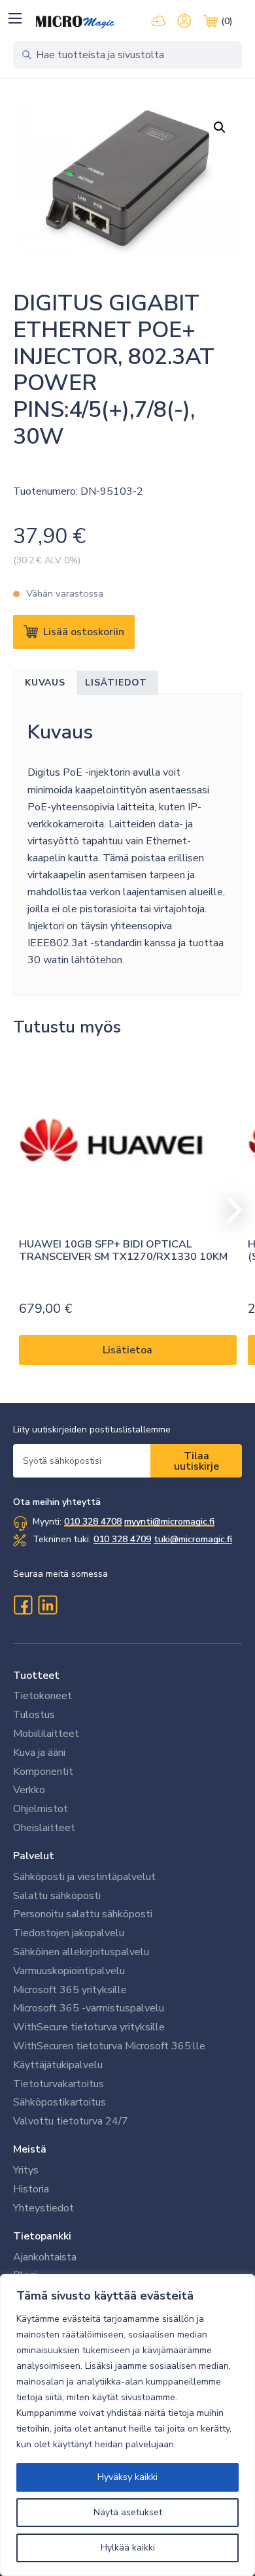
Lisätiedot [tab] (116, 683)
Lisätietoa (127, 1350)
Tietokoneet (42, 1696)
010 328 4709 (122, 1539)
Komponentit (43, 1772)
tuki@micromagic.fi (193, 1539)
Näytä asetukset (128, 2512)
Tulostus (34, 1715)
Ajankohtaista (45, 2257)
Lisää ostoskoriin (84, 632)
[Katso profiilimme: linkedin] (48, 1605)
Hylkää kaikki (128, 2548)
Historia (31, 2189)
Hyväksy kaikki (127, 2477)
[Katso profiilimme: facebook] (23, 1605)
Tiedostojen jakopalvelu (69, 1933)
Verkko (29, 1790)
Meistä (30, 2149)
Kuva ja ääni (39, 1753)
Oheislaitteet (44, 1828)
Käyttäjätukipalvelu (58, 2065)
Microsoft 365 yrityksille (70, 1990)
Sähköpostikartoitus (59, 2102)
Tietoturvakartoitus (59, 2084)
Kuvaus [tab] (45, 683)
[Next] (229, 1210)
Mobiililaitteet (46, 1734)
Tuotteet (36, 1676)
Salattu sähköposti (57, 1896)
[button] (15, 18)
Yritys (26, 2170)
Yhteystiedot (43, 2208)
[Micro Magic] (75, 22)
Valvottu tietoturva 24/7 (71, 2121)
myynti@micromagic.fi (169, 1522)
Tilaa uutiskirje (196, 1461)
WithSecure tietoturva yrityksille (89, 2027)
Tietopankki (42, 2236)
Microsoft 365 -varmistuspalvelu (89, 2008)
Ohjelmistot (41, 1809)
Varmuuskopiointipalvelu (69, 1971)
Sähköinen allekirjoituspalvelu (81, 1952)
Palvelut (34, 1856)
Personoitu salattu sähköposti (83, 1914)
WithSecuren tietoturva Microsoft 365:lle (109, 2046)
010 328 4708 (93, 1522)
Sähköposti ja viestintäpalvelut (84, 1877)
